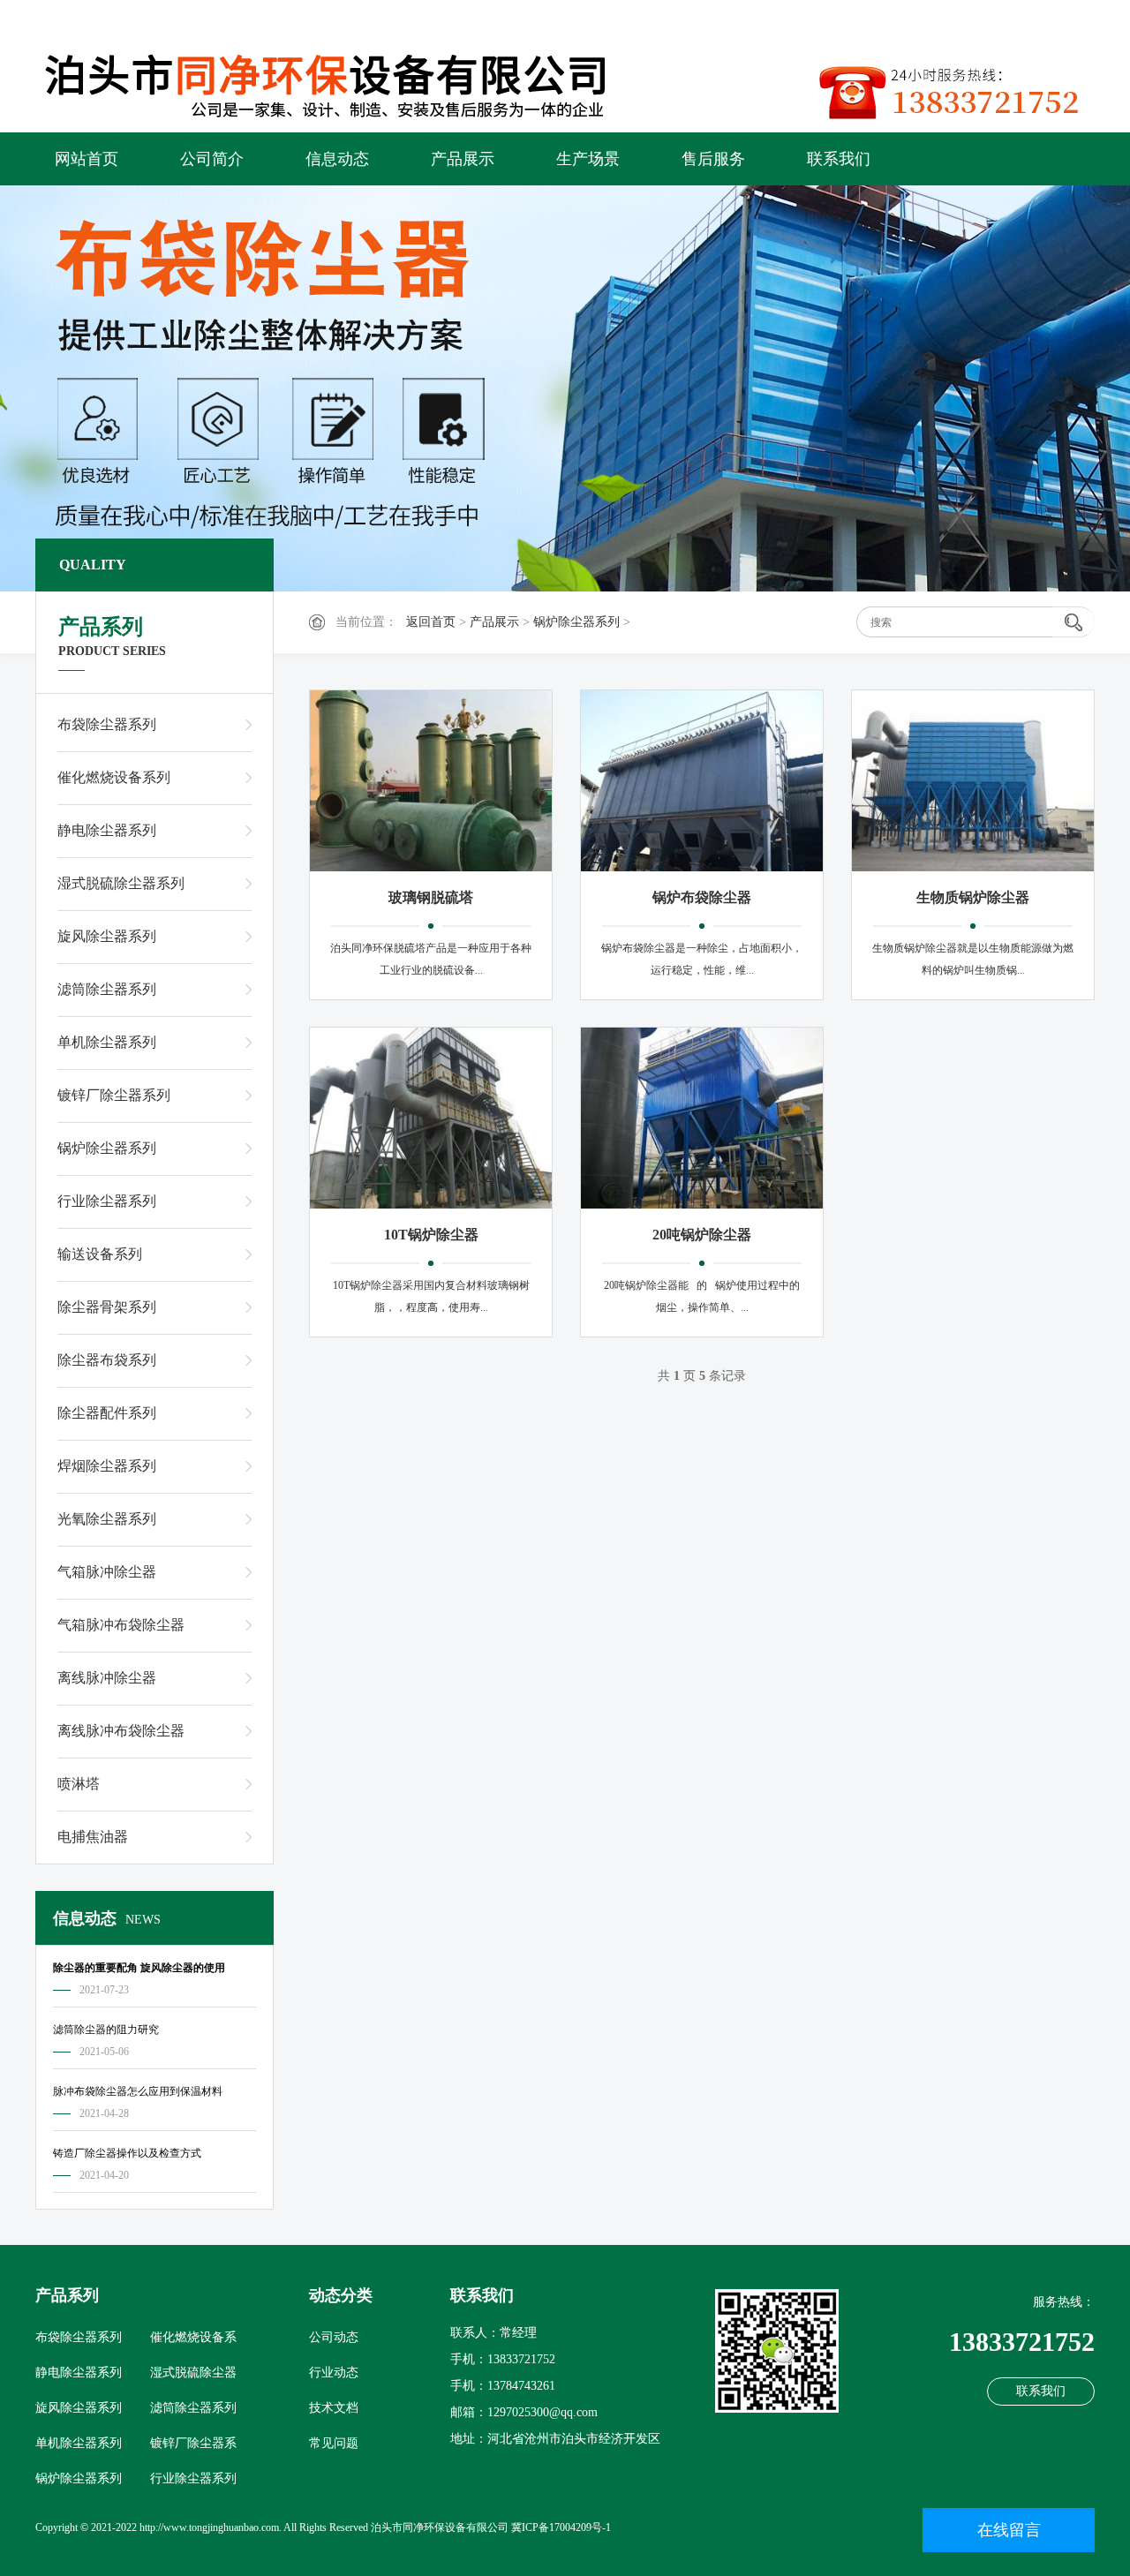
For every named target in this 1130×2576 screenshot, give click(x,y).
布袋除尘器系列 (107, 724)
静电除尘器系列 (107, 830)
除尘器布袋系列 (107, 1360)
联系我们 (839, 159)
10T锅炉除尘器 (431, 1235)
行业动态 (334, 2373)
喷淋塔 (79, 1784)
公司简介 (212, 159)
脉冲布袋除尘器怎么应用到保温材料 (138, 2091)
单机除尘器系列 (107, 1042)
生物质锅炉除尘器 (973, 897)
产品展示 (463, 159)
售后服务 (713, 159)
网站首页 (87, 159)
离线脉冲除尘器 (107, 1678)
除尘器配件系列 (107, 1413)
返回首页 (431, 622)
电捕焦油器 (93, 1837)
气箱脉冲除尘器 (107, 1572)
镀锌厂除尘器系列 (114, 1095)
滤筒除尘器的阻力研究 (106, 2030)
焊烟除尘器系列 (107, 1466)
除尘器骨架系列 (107, 1307)
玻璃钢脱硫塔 (431, 897)
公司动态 (334, 2337)
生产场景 (588, 159)
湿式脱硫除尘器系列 (121, 883)
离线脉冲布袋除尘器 (121, 1731)
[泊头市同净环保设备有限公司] (344, 81)
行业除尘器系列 (107, 1201)
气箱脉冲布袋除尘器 (121, 1625)
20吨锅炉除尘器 (702, 1235)
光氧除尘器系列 (107, 1519)
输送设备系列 (100, 1254)
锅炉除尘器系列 (576, 622)
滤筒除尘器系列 (107, 989)
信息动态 (337, 159)
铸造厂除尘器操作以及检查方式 (127, 2153)
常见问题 (334, 2443)
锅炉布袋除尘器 (702, 897)
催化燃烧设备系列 (114, 777)
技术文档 (334, 2408)
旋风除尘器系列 (107, 936)
